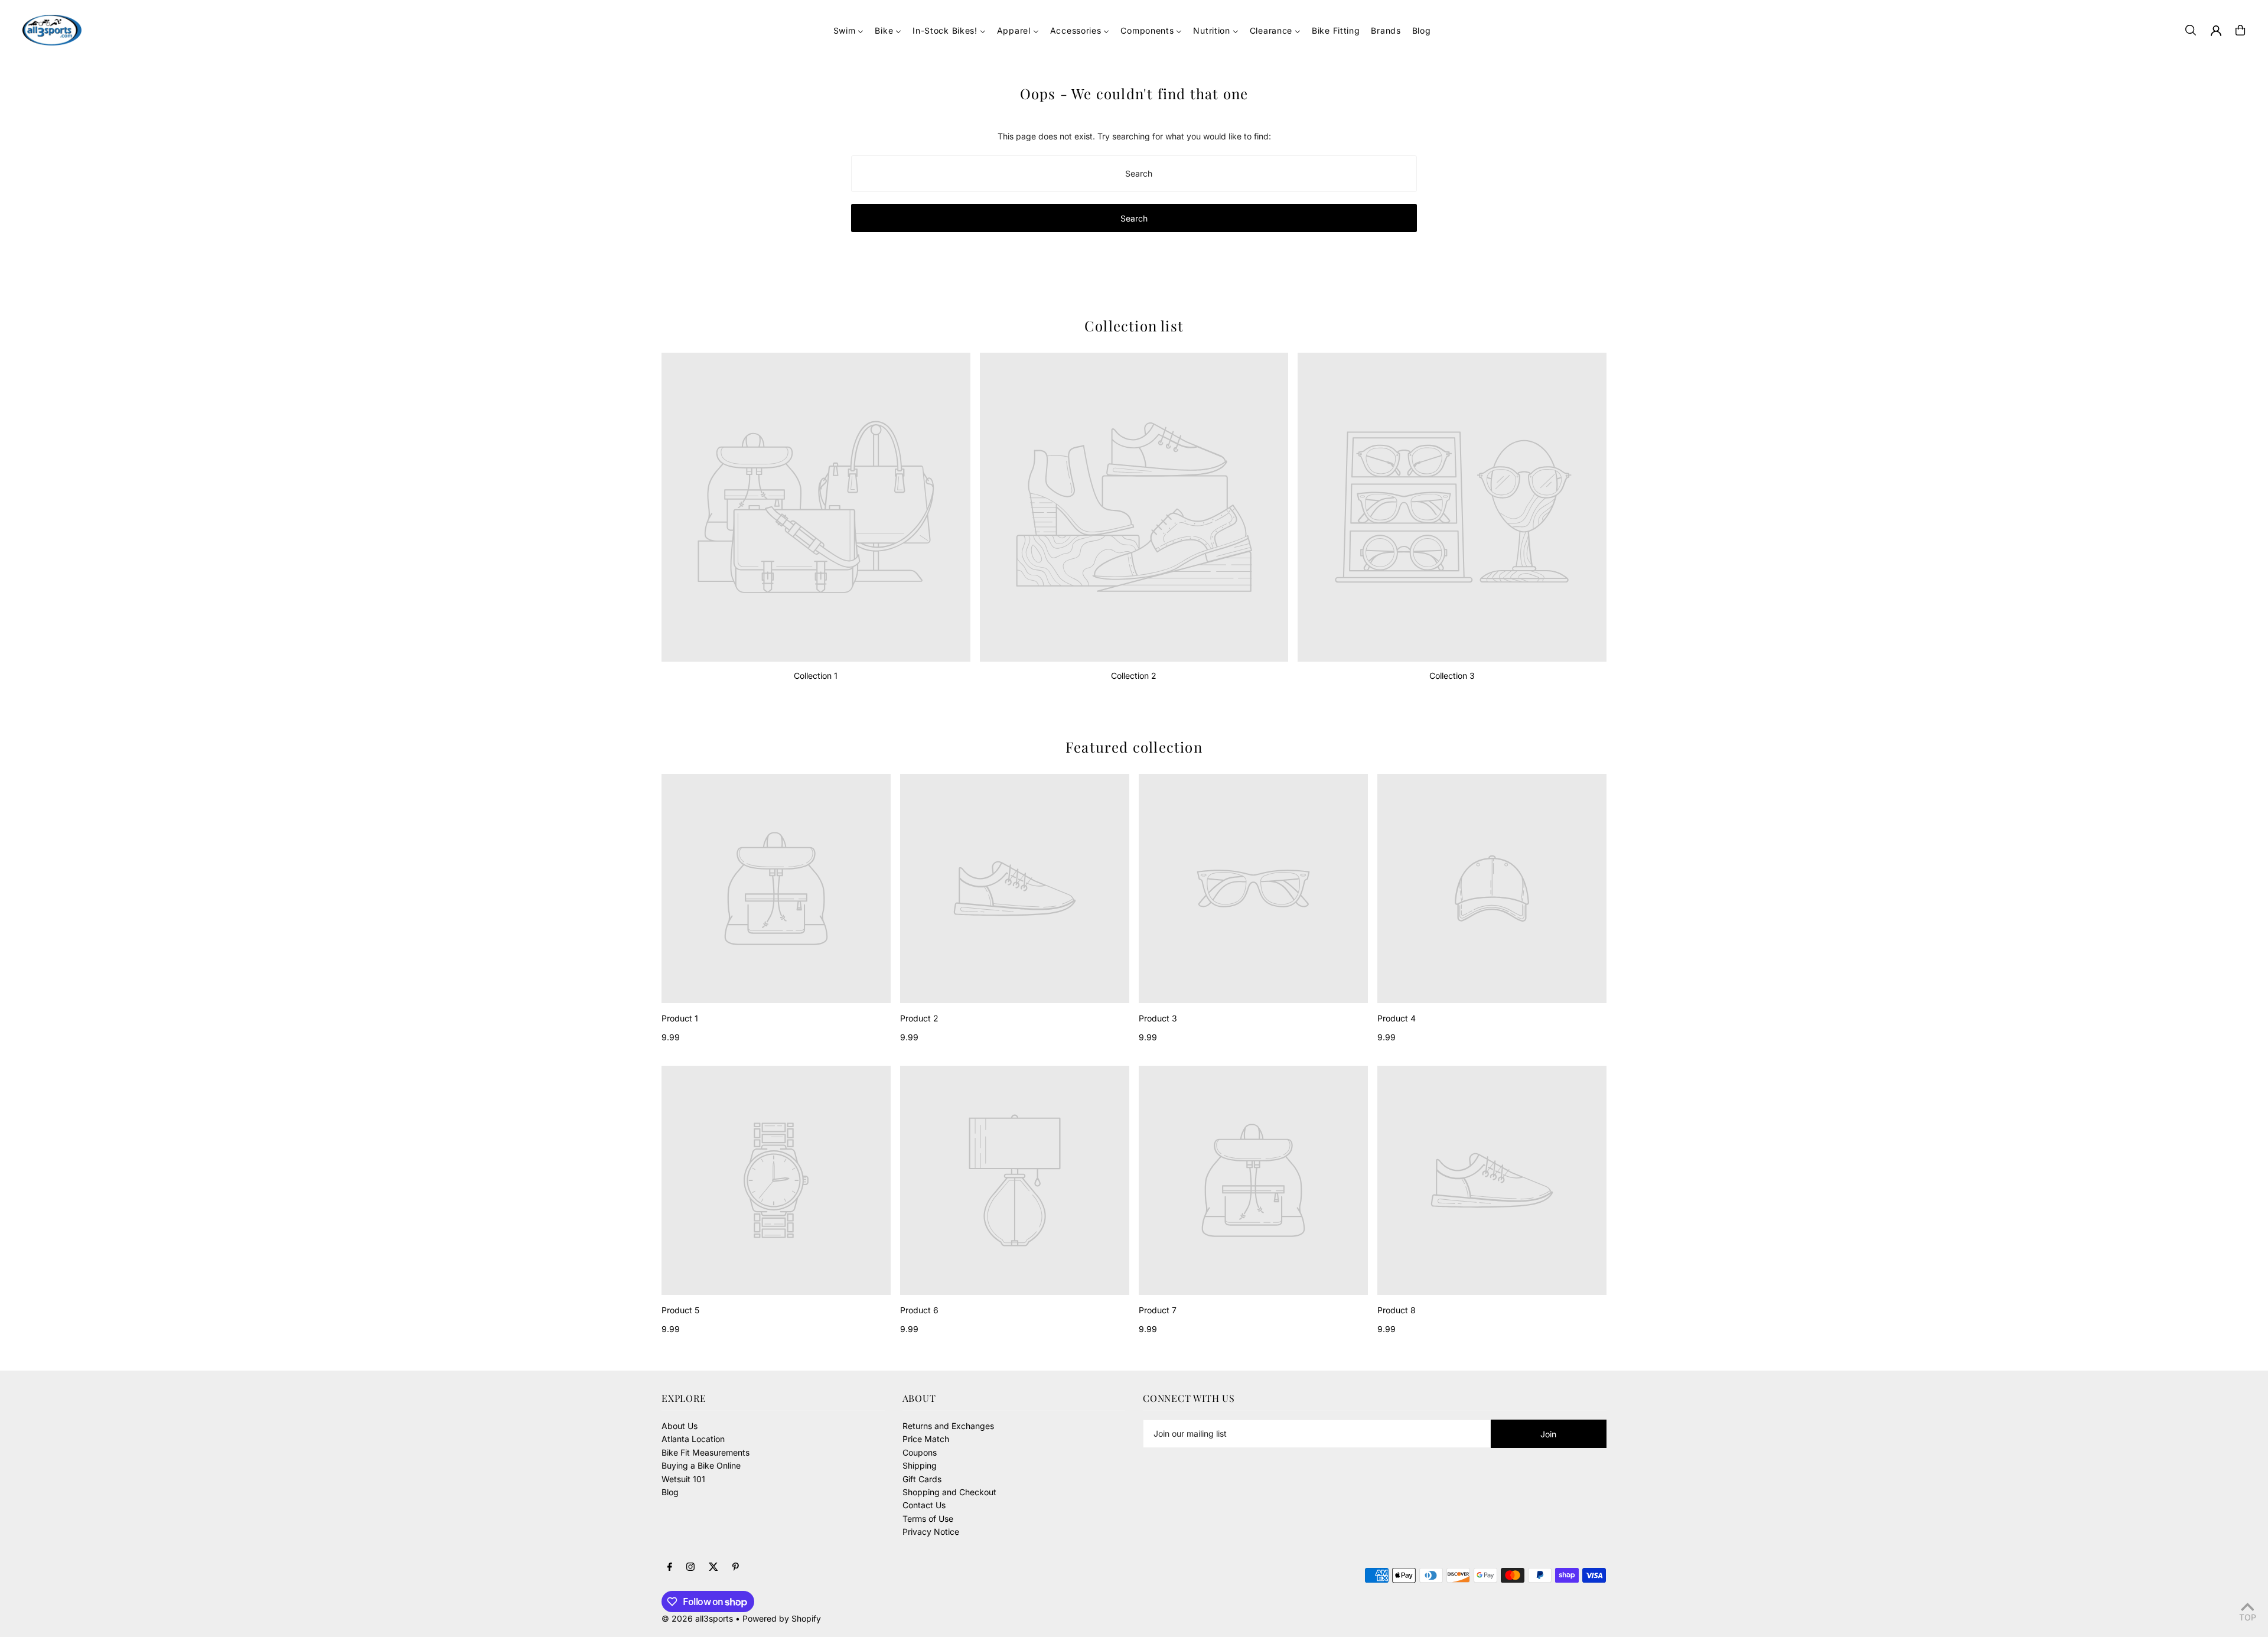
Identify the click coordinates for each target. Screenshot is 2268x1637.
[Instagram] (690, 1567)
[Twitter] (713, 1567)
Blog (670, 1492)
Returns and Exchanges (948, 1426)
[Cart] (2240, 30)
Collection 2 (1134, 676)
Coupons (920, 1452)
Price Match (926, 1439)
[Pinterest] (736, 1567)
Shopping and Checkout (949, 1492)
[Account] (2216, 31)
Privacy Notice (931, 1532)
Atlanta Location (693, 1439)
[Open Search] (2191, 30)
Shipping (920, 1465)
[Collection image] (816, 507)
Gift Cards (922, 1479)
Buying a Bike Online (701, 1465)
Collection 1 (816, 676)
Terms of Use (928, 1519)
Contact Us (924, 1505)
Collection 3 (1452, 676)
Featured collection (1134, 747)
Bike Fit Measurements (706, 1452)
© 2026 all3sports (697, 1618)
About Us (680, 1426)
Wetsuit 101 (683, 1479)
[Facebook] (670, 1567)
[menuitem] (849, 30)
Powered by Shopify (782, 1618)
